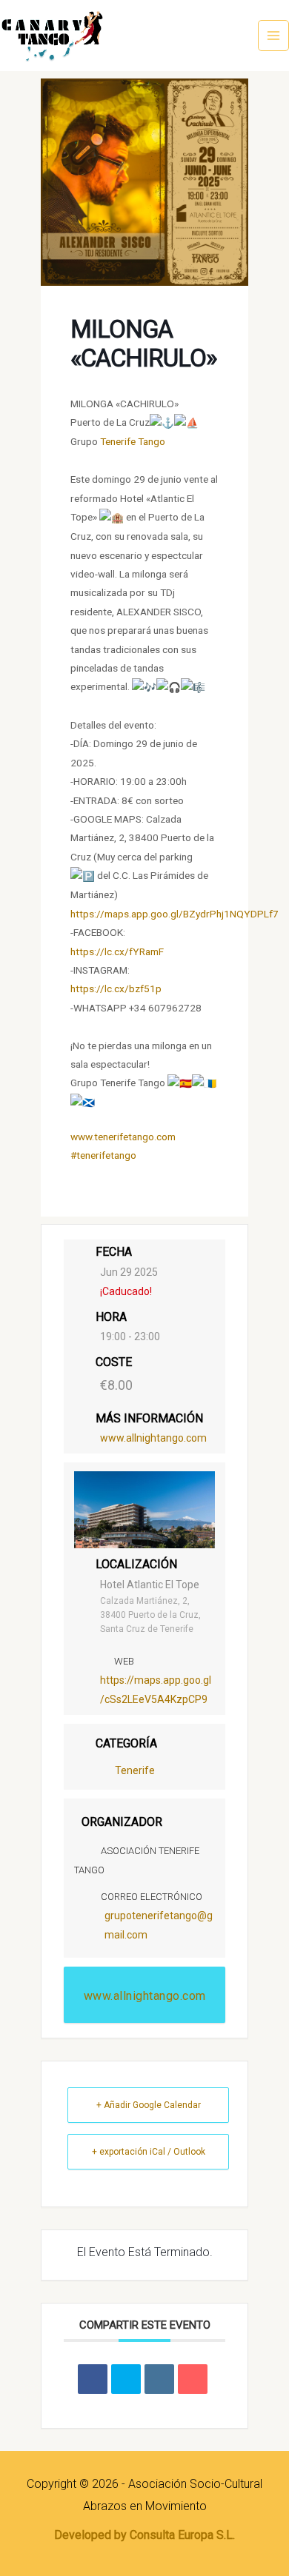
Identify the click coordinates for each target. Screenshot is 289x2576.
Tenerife (135, 1770)
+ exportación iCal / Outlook (149, 2152)
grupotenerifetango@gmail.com (159, 1925)
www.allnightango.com (153, 1438)
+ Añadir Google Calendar (149, 2105)
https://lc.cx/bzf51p (116, 988)
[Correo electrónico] (193, 2379)
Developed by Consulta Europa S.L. (144, 2535)
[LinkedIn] (159, 2379)
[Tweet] (126, 2379)
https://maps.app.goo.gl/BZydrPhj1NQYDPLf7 (175, 914)
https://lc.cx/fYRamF (117, 951)
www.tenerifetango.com (123, 1137)
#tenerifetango (103, 1155)
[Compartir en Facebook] (93, 2379)
